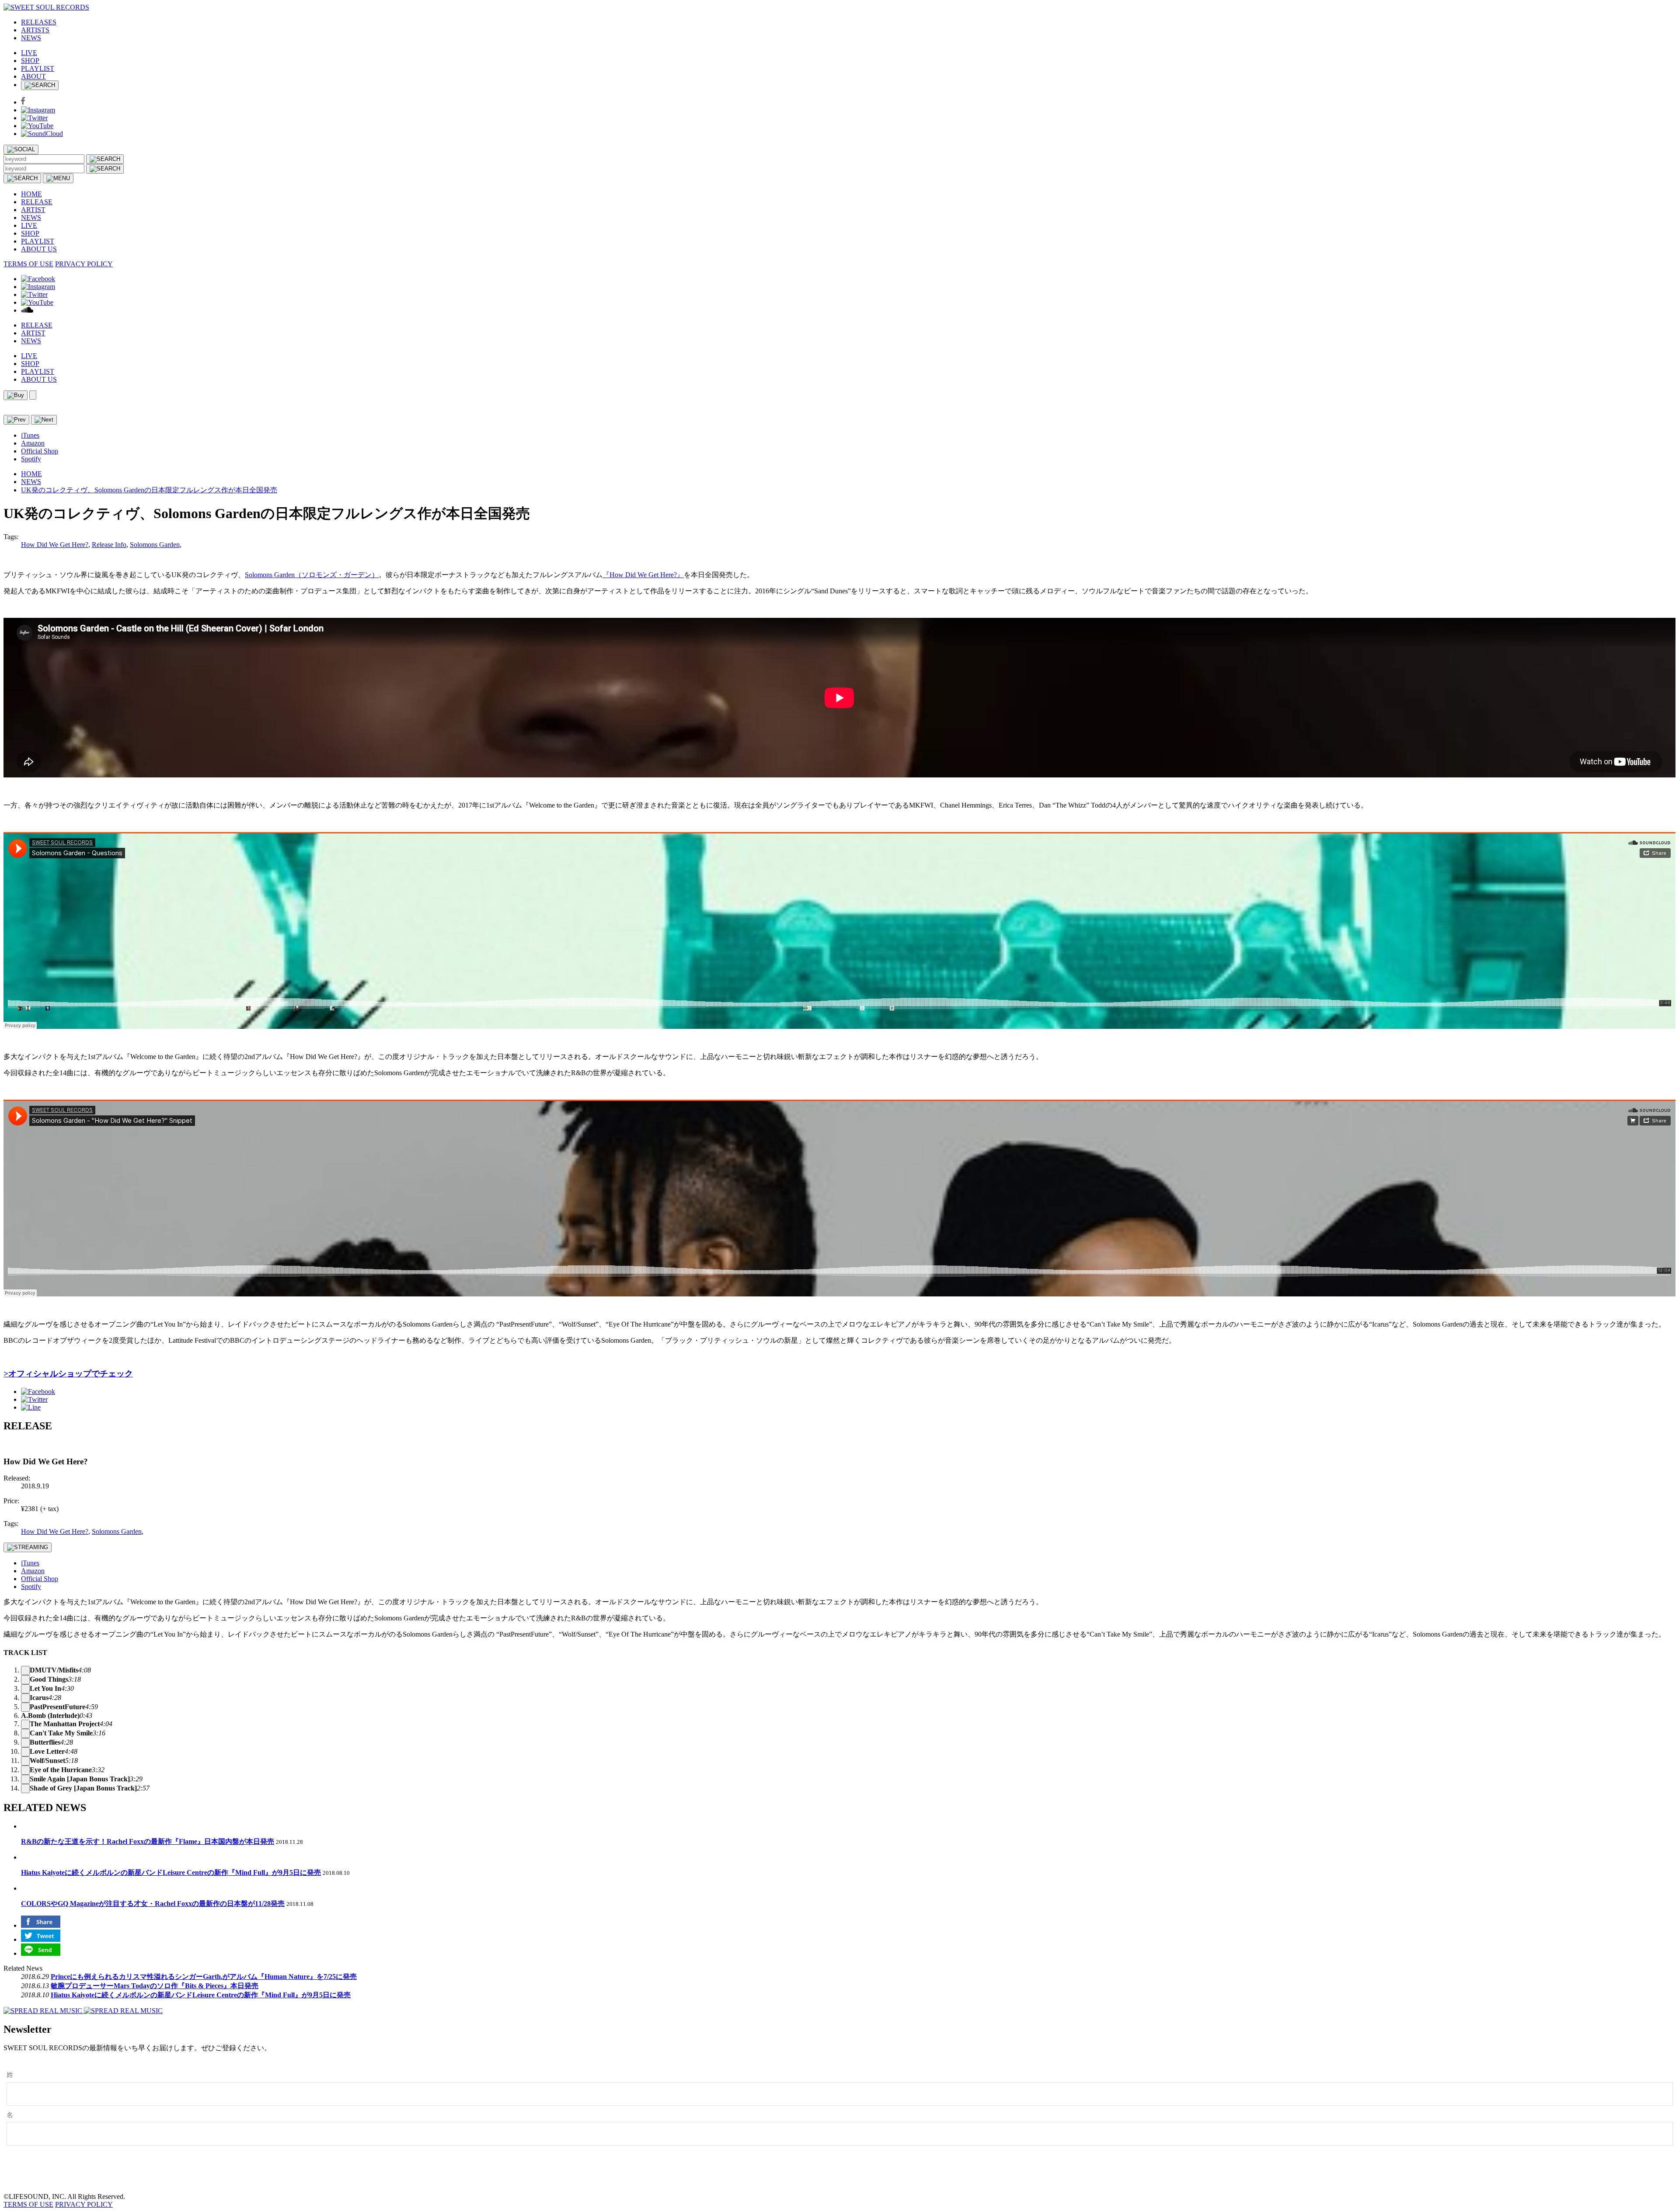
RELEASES (39, 22)
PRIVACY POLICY (84, 264)
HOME (31, 194)
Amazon (33, 443)
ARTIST (33, 210)
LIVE (29, 53)
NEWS (31, 38)
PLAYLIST (38, 68)
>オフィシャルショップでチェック (68, 1374)
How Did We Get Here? (55, 545)
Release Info (109, 545)
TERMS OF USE (28, 264)
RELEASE (37, 202)
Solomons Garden (155, 545)
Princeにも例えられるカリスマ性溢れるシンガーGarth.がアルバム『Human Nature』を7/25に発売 (204, 1977)
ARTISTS (35, 30)
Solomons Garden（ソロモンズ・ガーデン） (312, 575)
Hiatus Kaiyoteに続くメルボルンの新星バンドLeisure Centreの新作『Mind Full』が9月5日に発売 (171, 1872)
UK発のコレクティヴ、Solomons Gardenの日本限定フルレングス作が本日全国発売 (149, 490)
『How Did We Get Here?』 (643, 575)
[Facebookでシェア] (38, 1392)
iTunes (30, 435)
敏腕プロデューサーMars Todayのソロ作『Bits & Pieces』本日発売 (155, 1986)
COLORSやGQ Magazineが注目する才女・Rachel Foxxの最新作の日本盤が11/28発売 (153, 1904)
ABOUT (33, 76)
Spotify (31, 459)
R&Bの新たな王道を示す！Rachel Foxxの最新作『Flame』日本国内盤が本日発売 (148, 1841)
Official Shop (40, 451)
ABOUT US (39, 249)
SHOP (30, 61)
